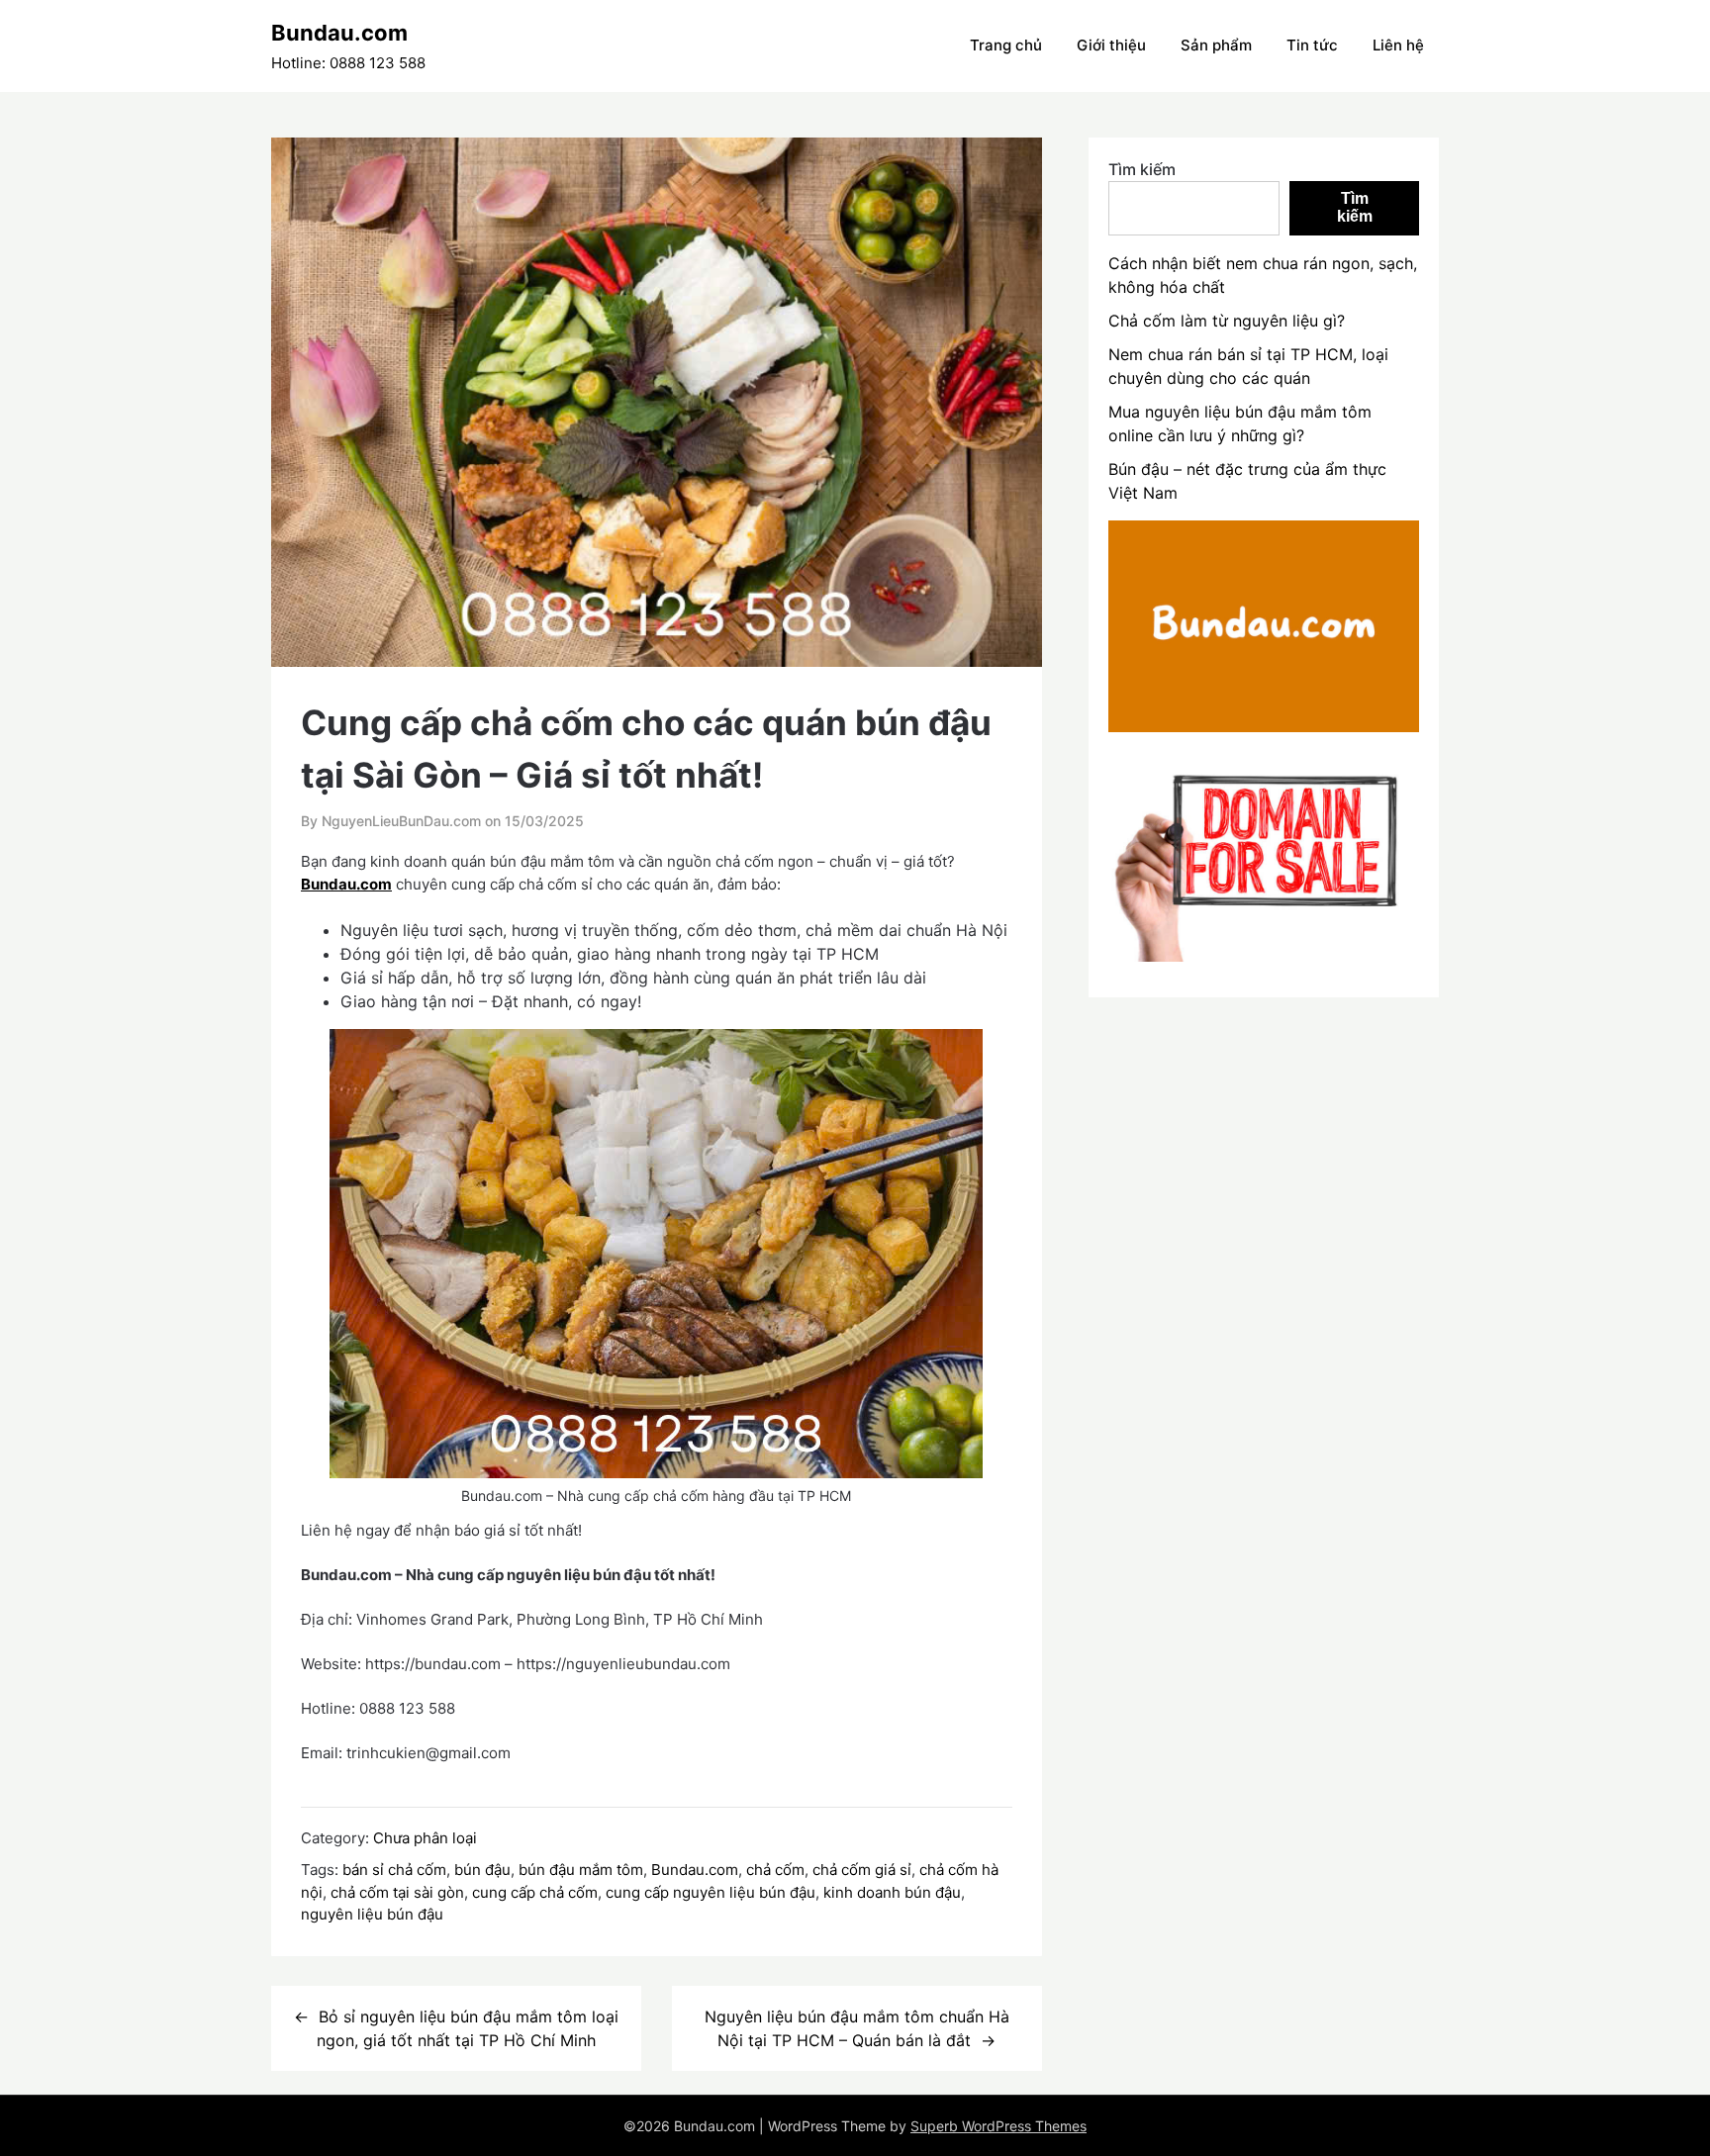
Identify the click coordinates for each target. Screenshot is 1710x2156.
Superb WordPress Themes (998, 2126)
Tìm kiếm (1142, 169)
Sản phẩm (1216, 45)
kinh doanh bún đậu (892, 1892)
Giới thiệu (1111, 45)
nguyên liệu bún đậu (372, 1914)
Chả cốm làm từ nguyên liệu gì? (1227, 321)
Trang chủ (1006, 45)
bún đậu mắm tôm (581, 1870)
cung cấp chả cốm (535, 1892)
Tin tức (1312, 45)
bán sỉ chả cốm (394, 1870)
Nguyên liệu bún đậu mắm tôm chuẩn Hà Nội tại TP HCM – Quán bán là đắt (857, 2028)
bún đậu (482, 1870)
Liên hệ (1398, 45)
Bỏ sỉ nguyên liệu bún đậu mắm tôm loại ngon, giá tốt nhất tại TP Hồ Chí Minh (468, 2028)
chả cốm (775, 1870)
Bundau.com (339, 33)
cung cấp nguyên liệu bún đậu (711, 1892)
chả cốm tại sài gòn (397, 1892)
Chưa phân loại (425, 1838)
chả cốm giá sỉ (862, 1870)
